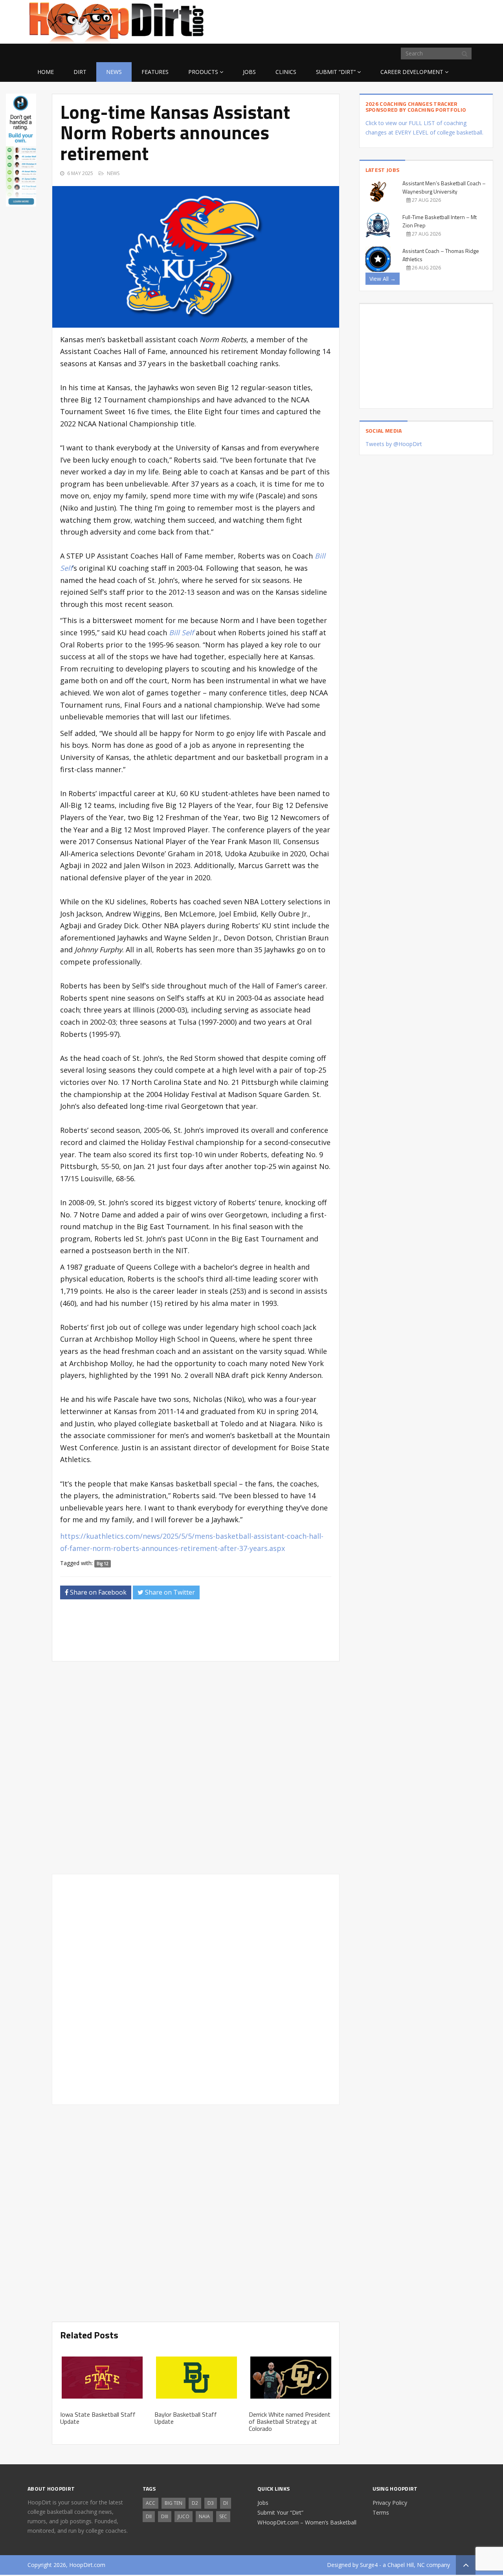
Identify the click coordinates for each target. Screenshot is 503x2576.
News (114, 72)
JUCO (184, 2516)
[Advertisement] (413, 20)
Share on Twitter (169, 1592)
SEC (223, 2516)
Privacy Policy (390, 2503)
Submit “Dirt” (336, 72)
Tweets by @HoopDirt (394, 444)
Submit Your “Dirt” (280, 2512)
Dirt (80, 72)
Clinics (286, 72)
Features (155, 72)
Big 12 (103, 1564)
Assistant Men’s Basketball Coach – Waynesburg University (444, 187)
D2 (195, 2503)
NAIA (204, 2516)
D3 (211, 2503)
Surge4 (369, 2565)
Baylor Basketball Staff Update (186, 2418)
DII (149, 2516)
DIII (165, 2516)
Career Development (412, 72)
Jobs (249, 72)
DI (226, 2503)
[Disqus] (196, 1988)
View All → (383, 279)
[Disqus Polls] (196, 1768)
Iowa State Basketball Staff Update (98, 2418)
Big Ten (173, 2503)
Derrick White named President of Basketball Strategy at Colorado (290, 2421)
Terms (381, 2512)
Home (46, 72)
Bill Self (181, 632)
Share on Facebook (97, 1592)
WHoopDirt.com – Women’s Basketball (307, 2522)
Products (203, 72)
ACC (151, 2503)
